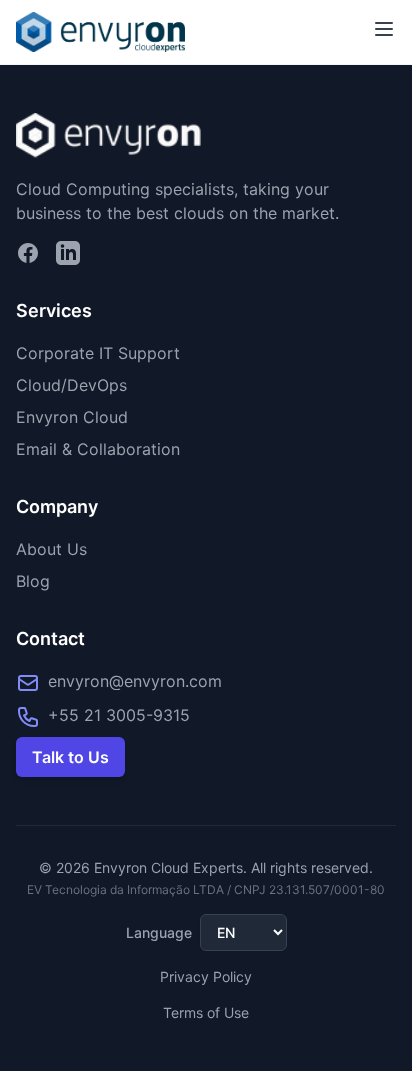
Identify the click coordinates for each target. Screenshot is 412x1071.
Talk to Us (70, 757)
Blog (33, 581)
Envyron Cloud (72, 417)
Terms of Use (206, 1012)
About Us (51, 549)
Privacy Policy (206, 976)
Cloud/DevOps (71, 385)
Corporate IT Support (98, 353)
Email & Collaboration (98, 449)
